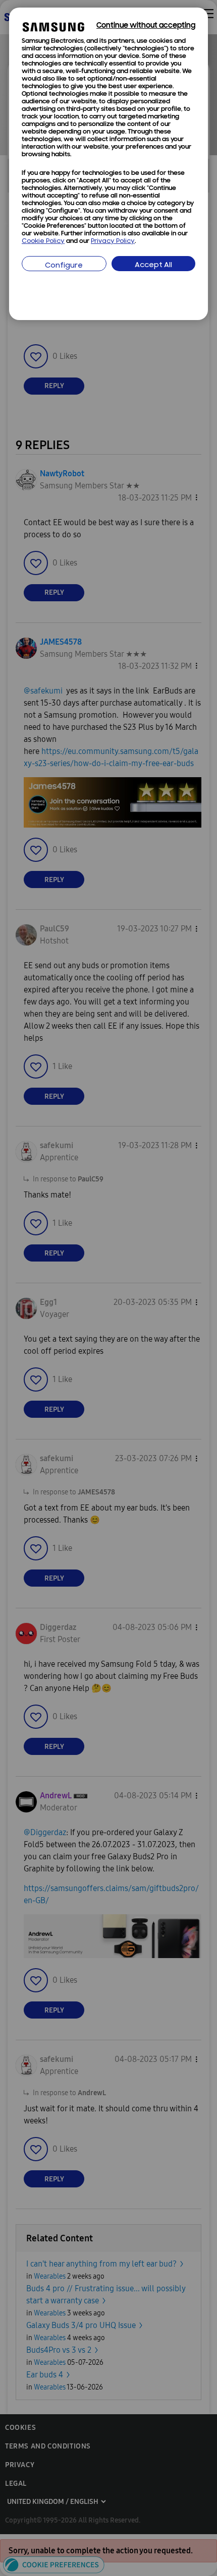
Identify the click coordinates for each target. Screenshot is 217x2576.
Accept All (153, 265)
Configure (64, 266)
